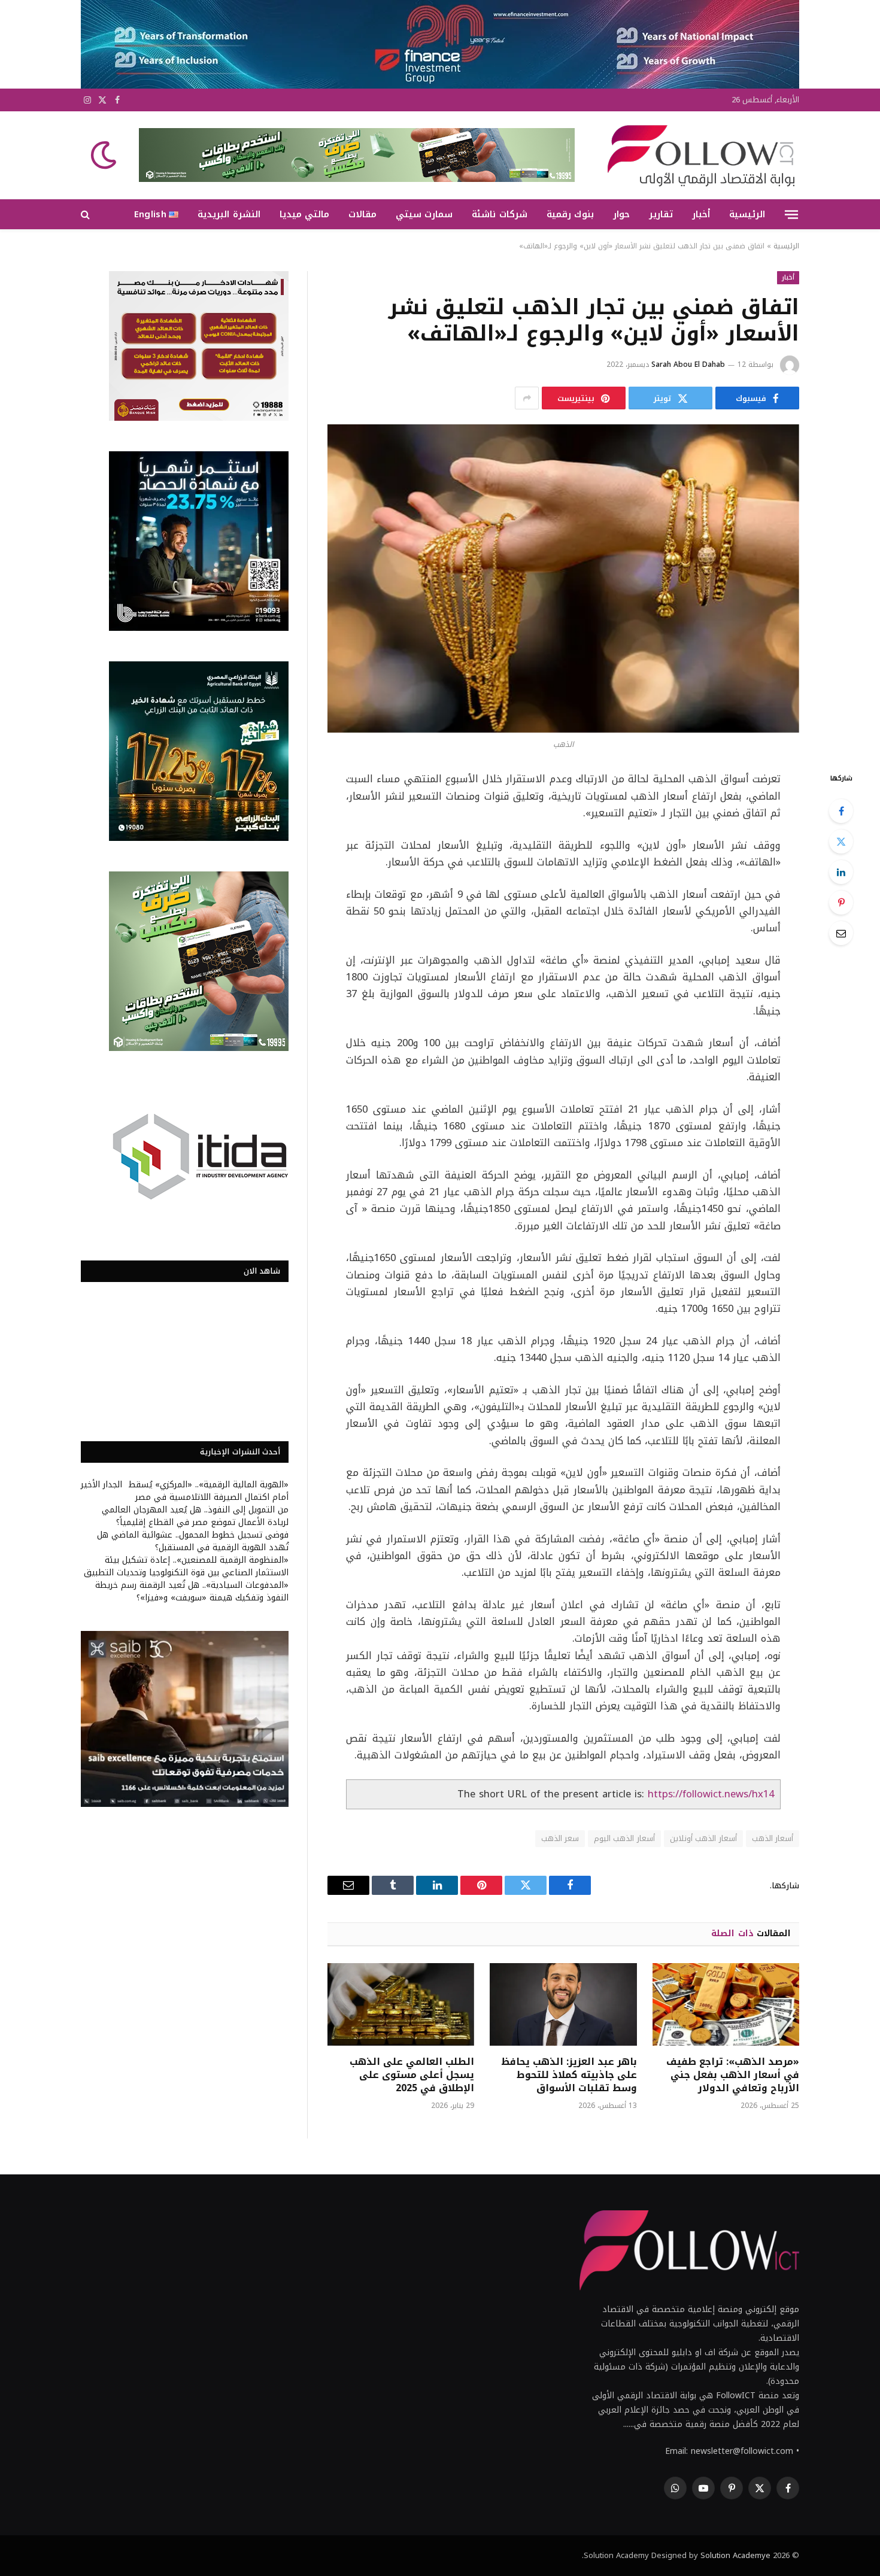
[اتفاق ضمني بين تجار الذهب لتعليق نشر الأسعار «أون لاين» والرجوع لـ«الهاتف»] (563, 578)
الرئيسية (747, 214)
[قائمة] (791, 214)
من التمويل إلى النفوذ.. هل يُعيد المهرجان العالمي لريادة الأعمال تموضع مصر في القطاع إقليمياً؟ (195, 1516)
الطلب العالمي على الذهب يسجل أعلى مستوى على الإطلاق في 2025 (412, 2075)
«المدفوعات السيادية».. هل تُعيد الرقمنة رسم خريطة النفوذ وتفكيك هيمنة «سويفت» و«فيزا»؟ (192, 1591)
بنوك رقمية (570, 214)
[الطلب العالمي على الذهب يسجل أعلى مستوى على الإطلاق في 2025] (401, 2004)
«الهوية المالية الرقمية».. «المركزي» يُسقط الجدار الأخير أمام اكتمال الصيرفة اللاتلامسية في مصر (185, 1491)
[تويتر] (841, 842)
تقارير (661, 214)
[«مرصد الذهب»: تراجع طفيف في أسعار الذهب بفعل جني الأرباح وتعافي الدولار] (726, 2004)
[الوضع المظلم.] (105, 155)
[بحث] (87, 215)
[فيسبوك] (841, 811)
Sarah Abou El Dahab (688, 364)
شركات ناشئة (499, 214)
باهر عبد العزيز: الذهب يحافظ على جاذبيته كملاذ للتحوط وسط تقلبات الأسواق (569, 2075)
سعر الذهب (560, 1838)
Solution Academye (735, 2555)
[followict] (697, 155)
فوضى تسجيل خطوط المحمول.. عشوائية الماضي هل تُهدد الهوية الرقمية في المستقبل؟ (193, 1541)
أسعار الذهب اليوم (624, 1838)
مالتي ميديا (304, 214)
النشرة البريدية (229, 214)
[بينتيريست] (841, 903)
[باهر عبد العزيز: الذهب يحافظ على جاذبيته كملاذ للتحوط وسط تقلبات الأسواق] (563, 2004)
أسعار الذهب (773, 1838)
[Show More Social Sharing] (527, 398)
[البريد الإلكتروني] (841, 933)
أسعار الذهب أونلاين (703, 1838)
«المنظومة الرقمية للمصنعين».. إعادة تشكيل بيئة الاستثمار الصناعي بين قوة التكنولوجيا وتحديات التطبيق (186, 1566)
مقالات (362, 214)
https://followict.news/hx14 (711, 1794)
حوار (621, 214)
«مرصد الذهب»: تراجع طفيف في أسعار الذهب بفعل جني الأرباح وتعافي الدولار (733, 2075)
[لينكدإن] (841, 872)
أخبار (701, 214)
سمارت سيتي (424, 214)
